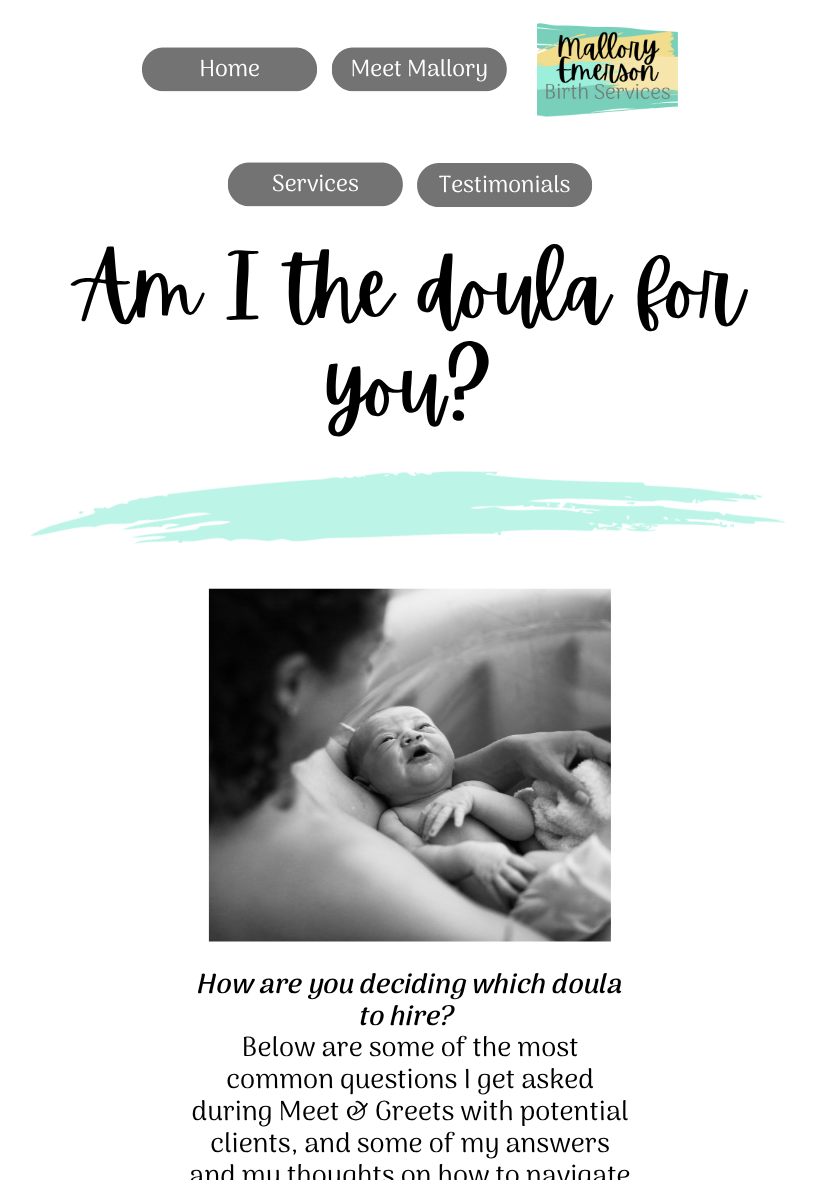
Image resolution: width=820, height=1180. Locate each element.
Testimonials (505, 185)
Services (315, 184)
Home (229, 69)
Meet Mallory (419, 69)
